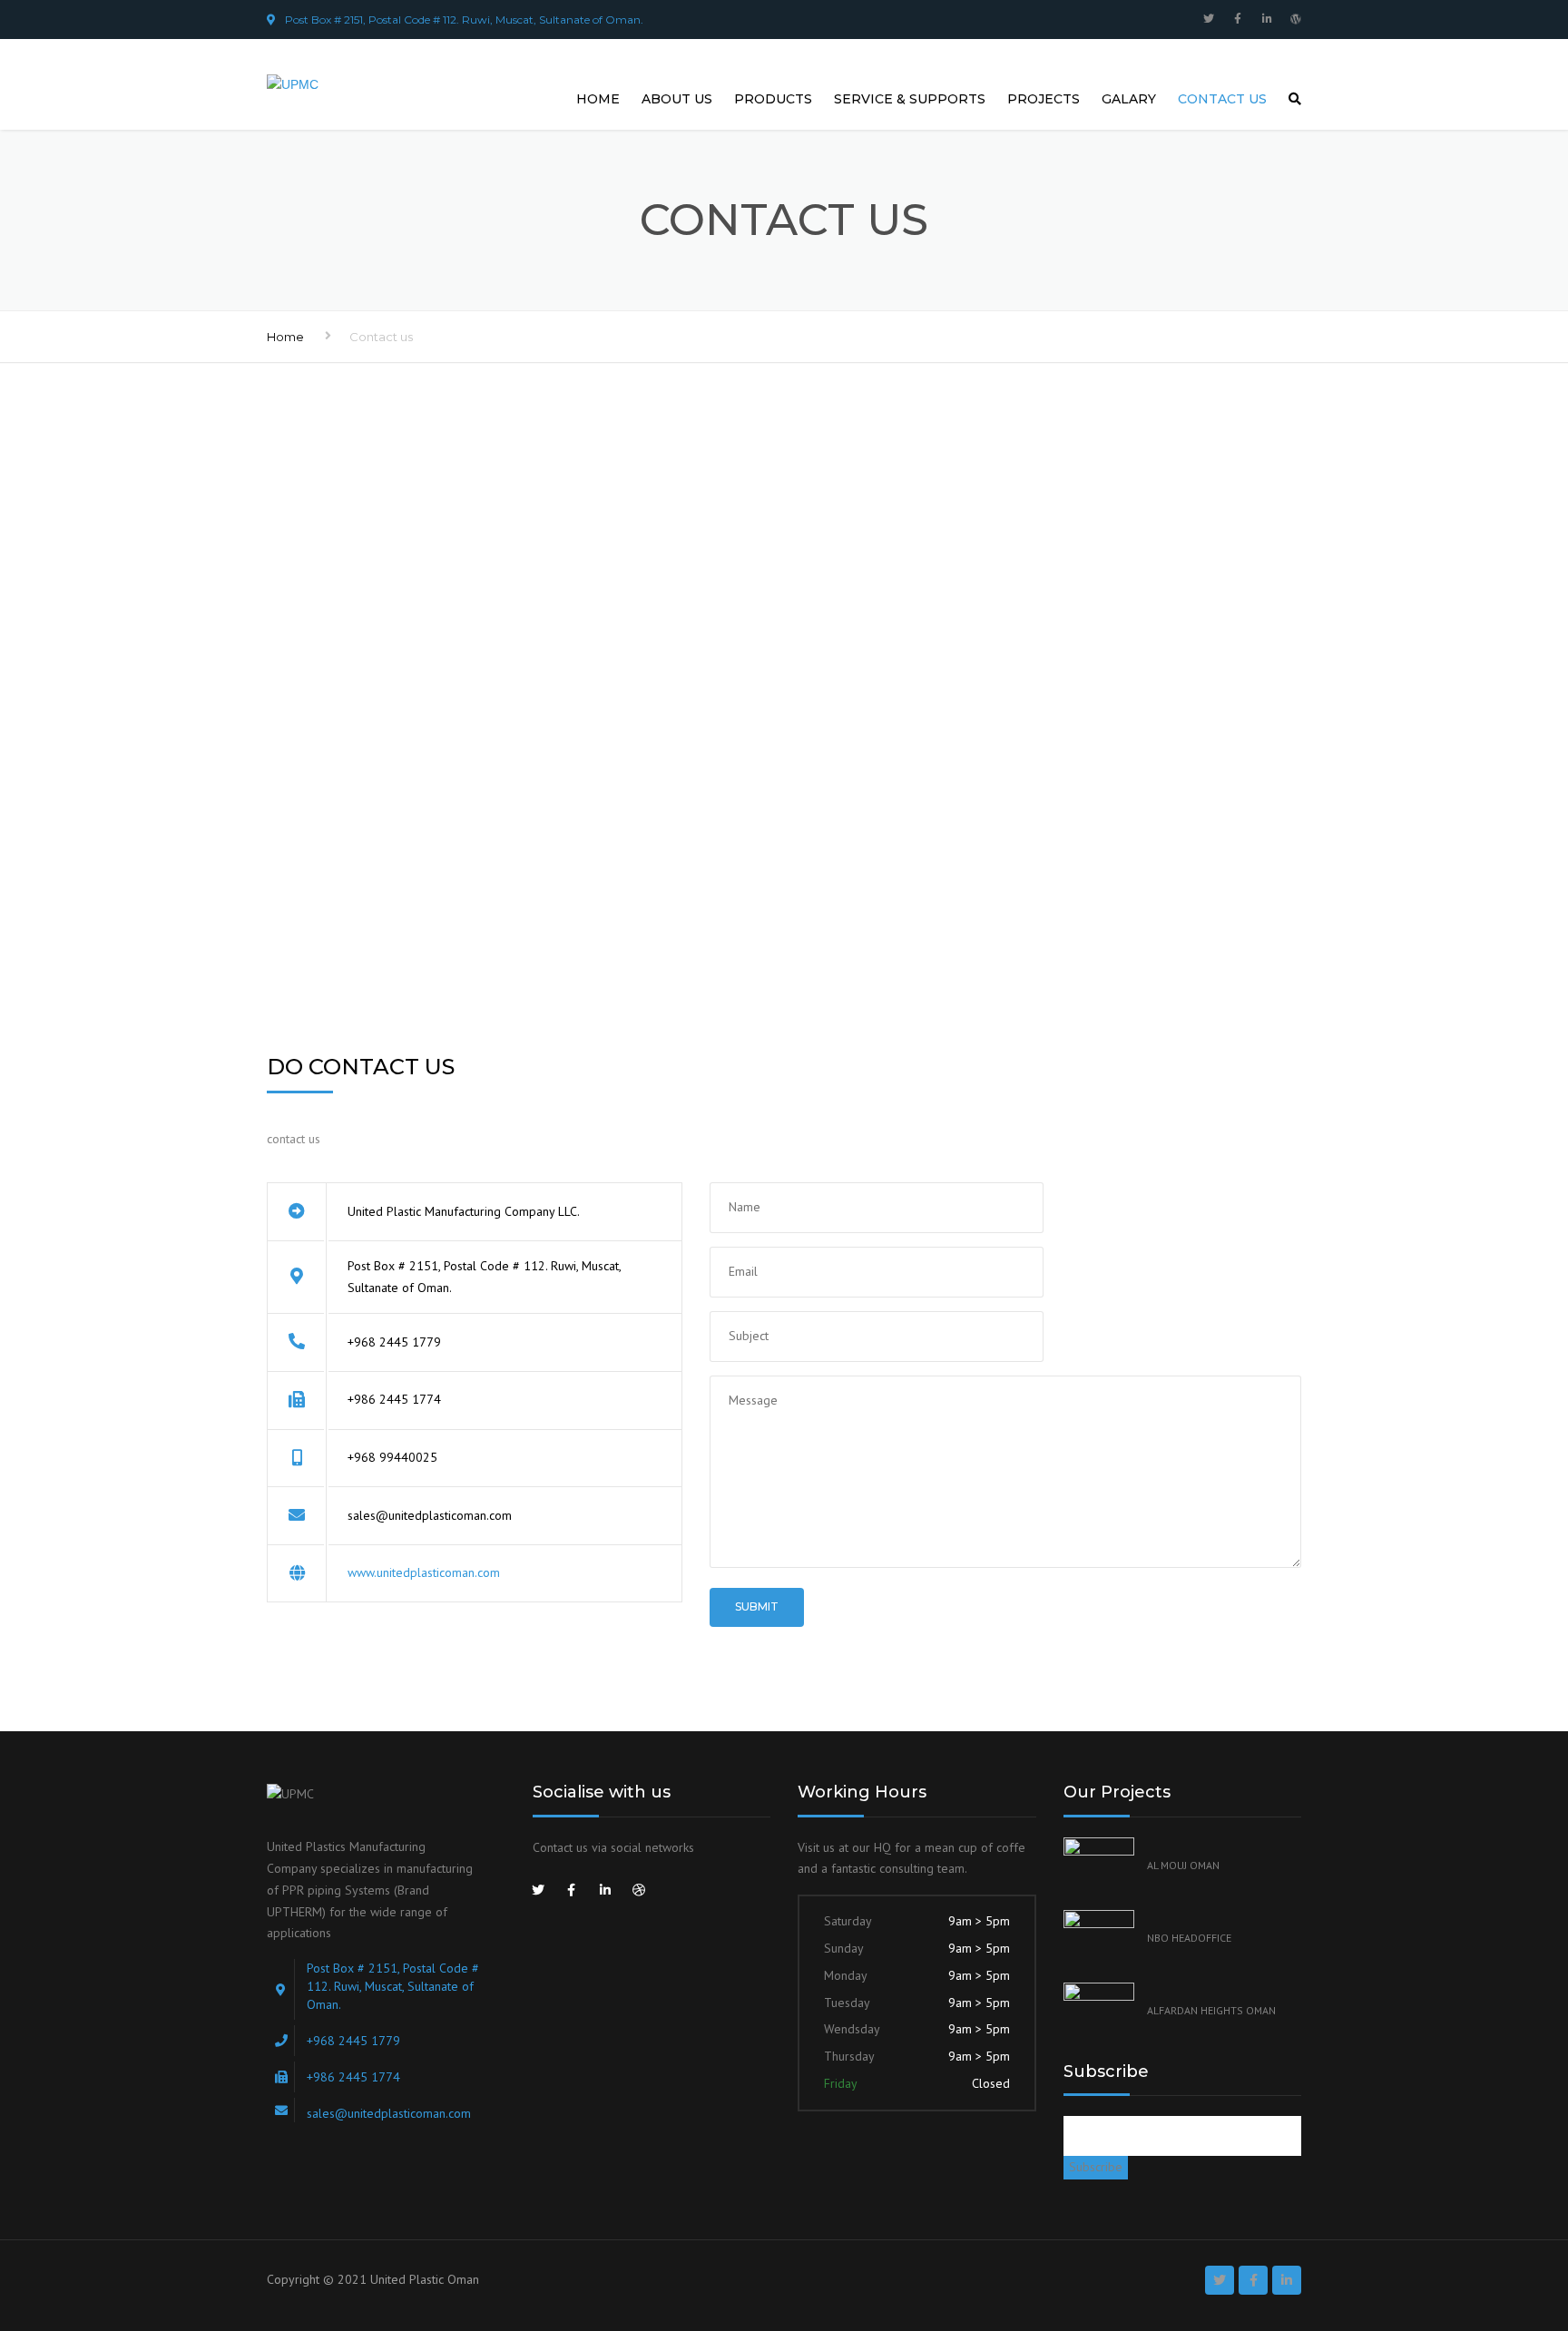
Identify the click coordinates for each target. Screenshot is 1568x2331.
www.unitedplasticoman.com (424, 1572)
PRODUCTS (773, 99)
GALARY (1129, 99)
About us (677, 99)
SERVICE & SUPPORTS (910, 99)
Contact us (1222, 99)
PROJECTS (1044, 99)
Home (598, 99)
